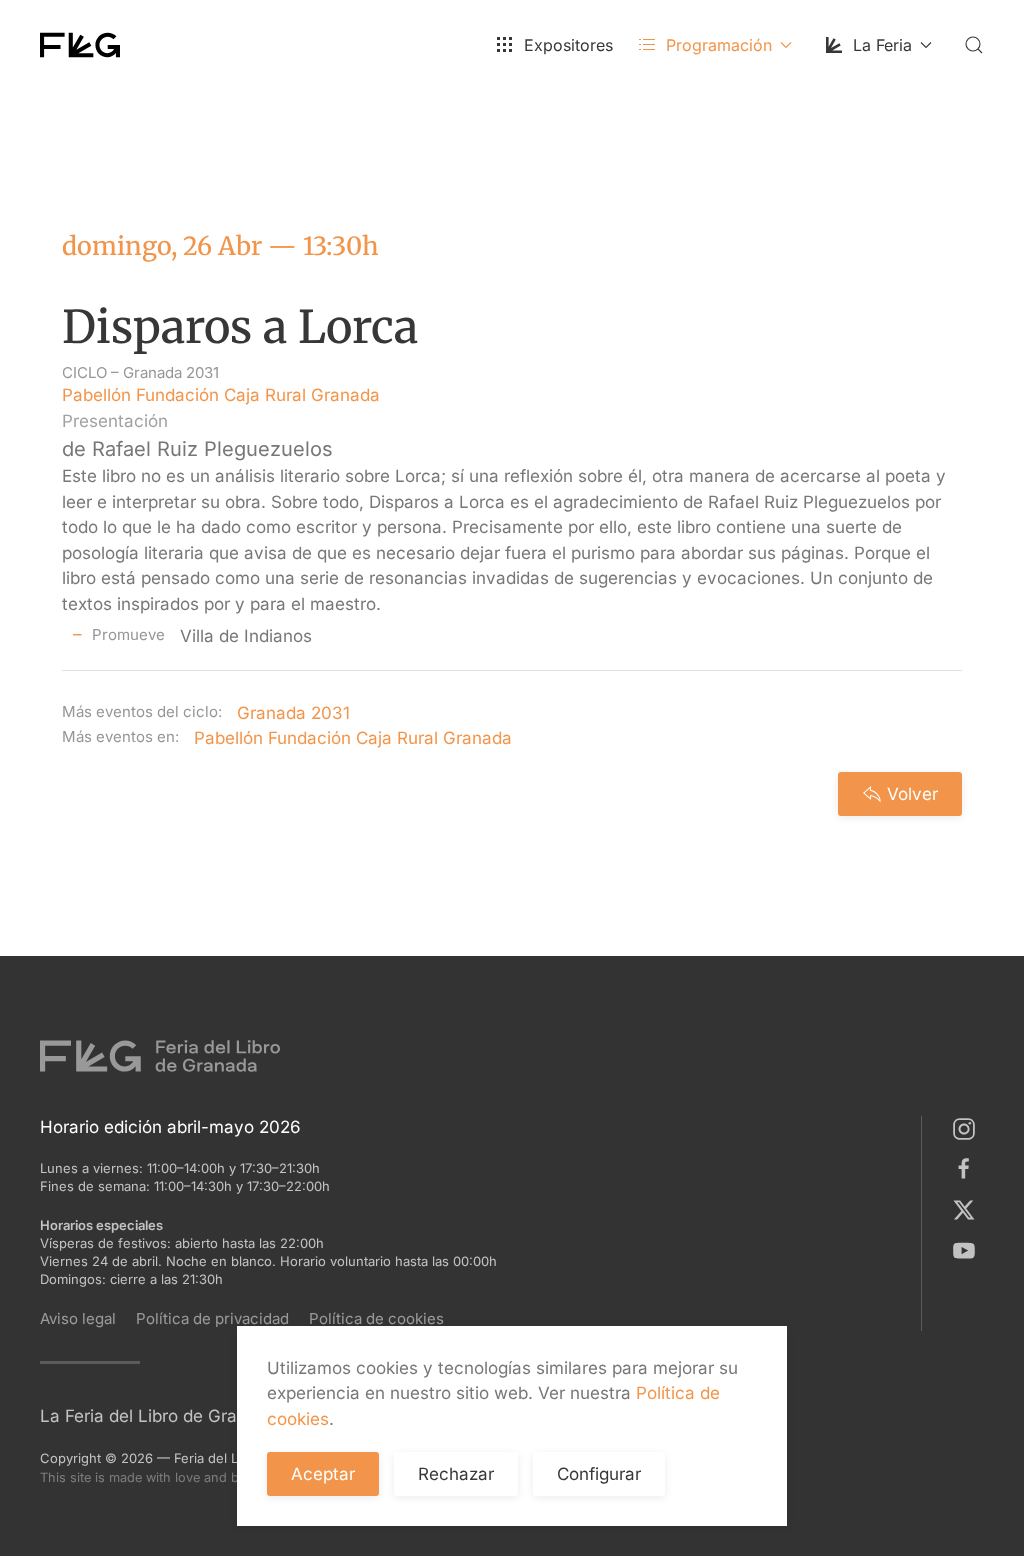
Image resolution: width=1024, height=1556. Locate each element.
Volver (912, 794)
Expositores (568, 45)
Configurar (599, 1474)
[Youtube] (968, 1249)
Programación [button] (719, 45)
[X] (968, 1209)
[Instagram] (968, 1128)
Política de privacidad (212, 1318)
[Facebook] (968, 1168)
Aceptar (323, 1474)
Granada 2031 (171, 372)
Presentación (115, 421)
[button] (974, 45)
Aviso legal (78, 1318)
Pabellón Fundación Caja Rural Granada (221, 395)
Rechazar (456, 1474)
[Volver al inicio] (80, 45)
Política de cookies (376, 1318)
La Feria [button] (882, 45)
